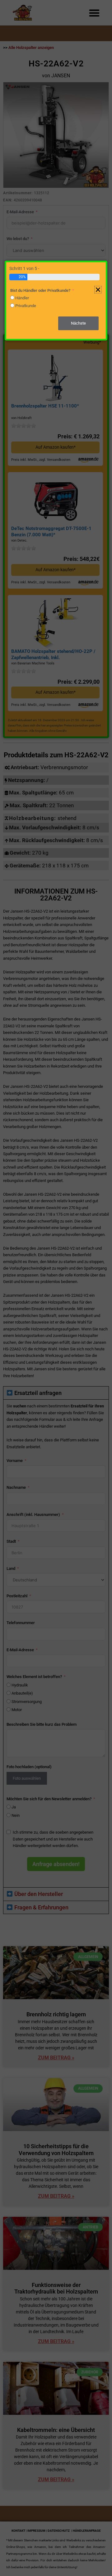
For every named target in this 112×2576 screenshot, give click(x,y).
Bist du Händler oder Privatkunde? (40, 290)
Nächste (78, 323)
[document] (56, 1288)
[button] (98, 290)
